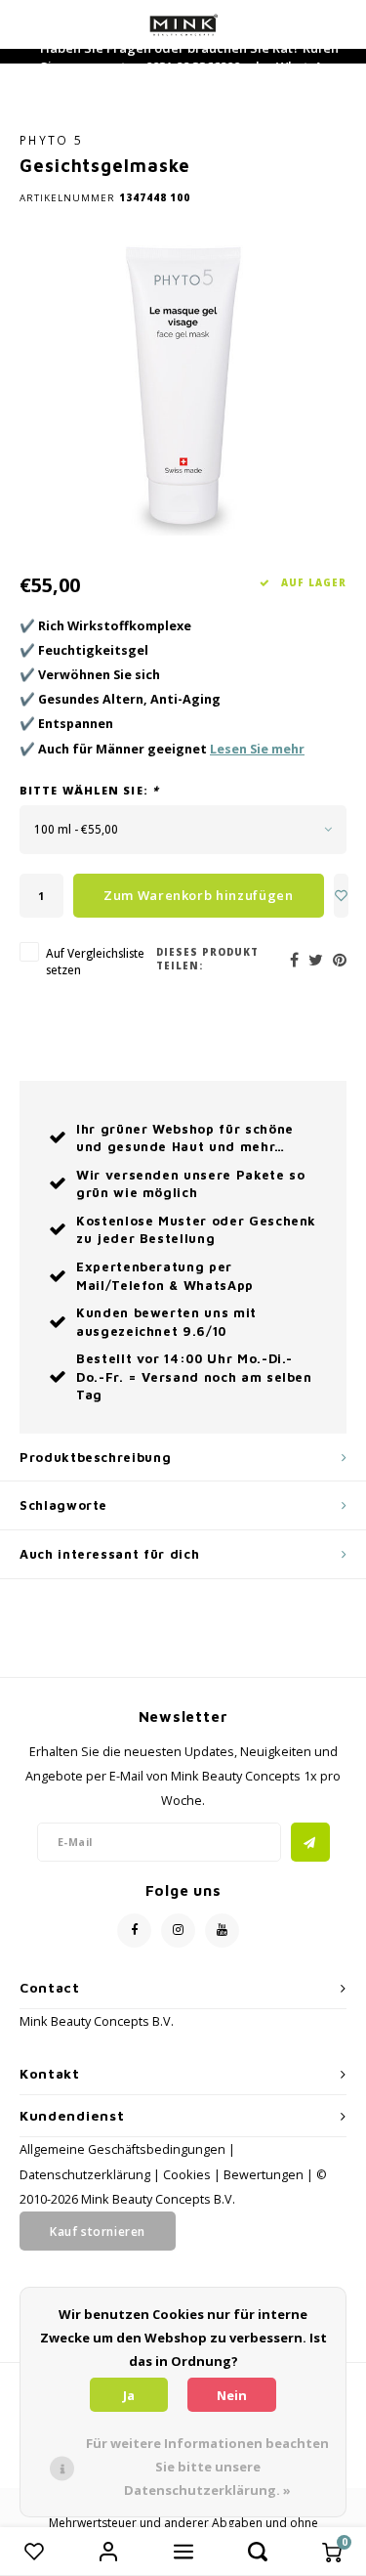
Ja (129, 2395)
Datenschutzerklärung (85, 2175)
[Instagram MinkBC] (178, 1931)
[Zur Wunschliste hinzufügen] (342, 896)
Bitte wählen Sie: (89, 790)
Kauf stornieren (98, 2232)
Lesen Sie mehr (257, 749)
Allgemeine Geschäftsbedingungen (122, 2149)
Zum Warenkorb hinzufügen (199, 895)
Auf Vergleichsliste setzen (95, 961)
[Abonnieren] (310, 1842)
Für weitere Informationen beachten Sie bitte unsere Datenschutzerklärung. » (207, 2467)
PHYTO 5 (51, 140)
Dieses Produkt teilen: (207, 959)
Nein (232, 2395)
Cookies (187, 2175)
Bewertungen (264, 2175)
